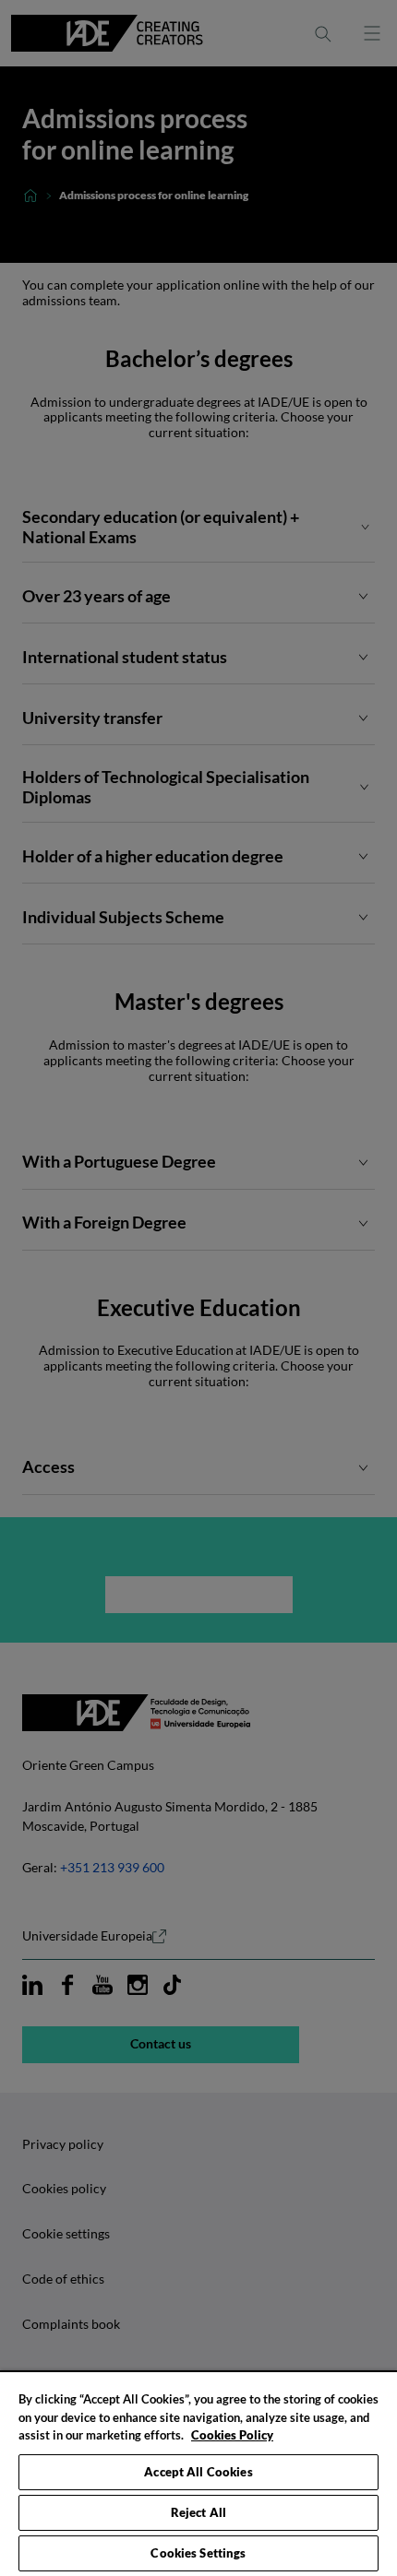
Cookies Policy (232, 2435)
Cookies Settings (198, 2553)
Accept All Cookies (198, 2472)
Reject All (198, 2512)
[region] (198, 2473)
